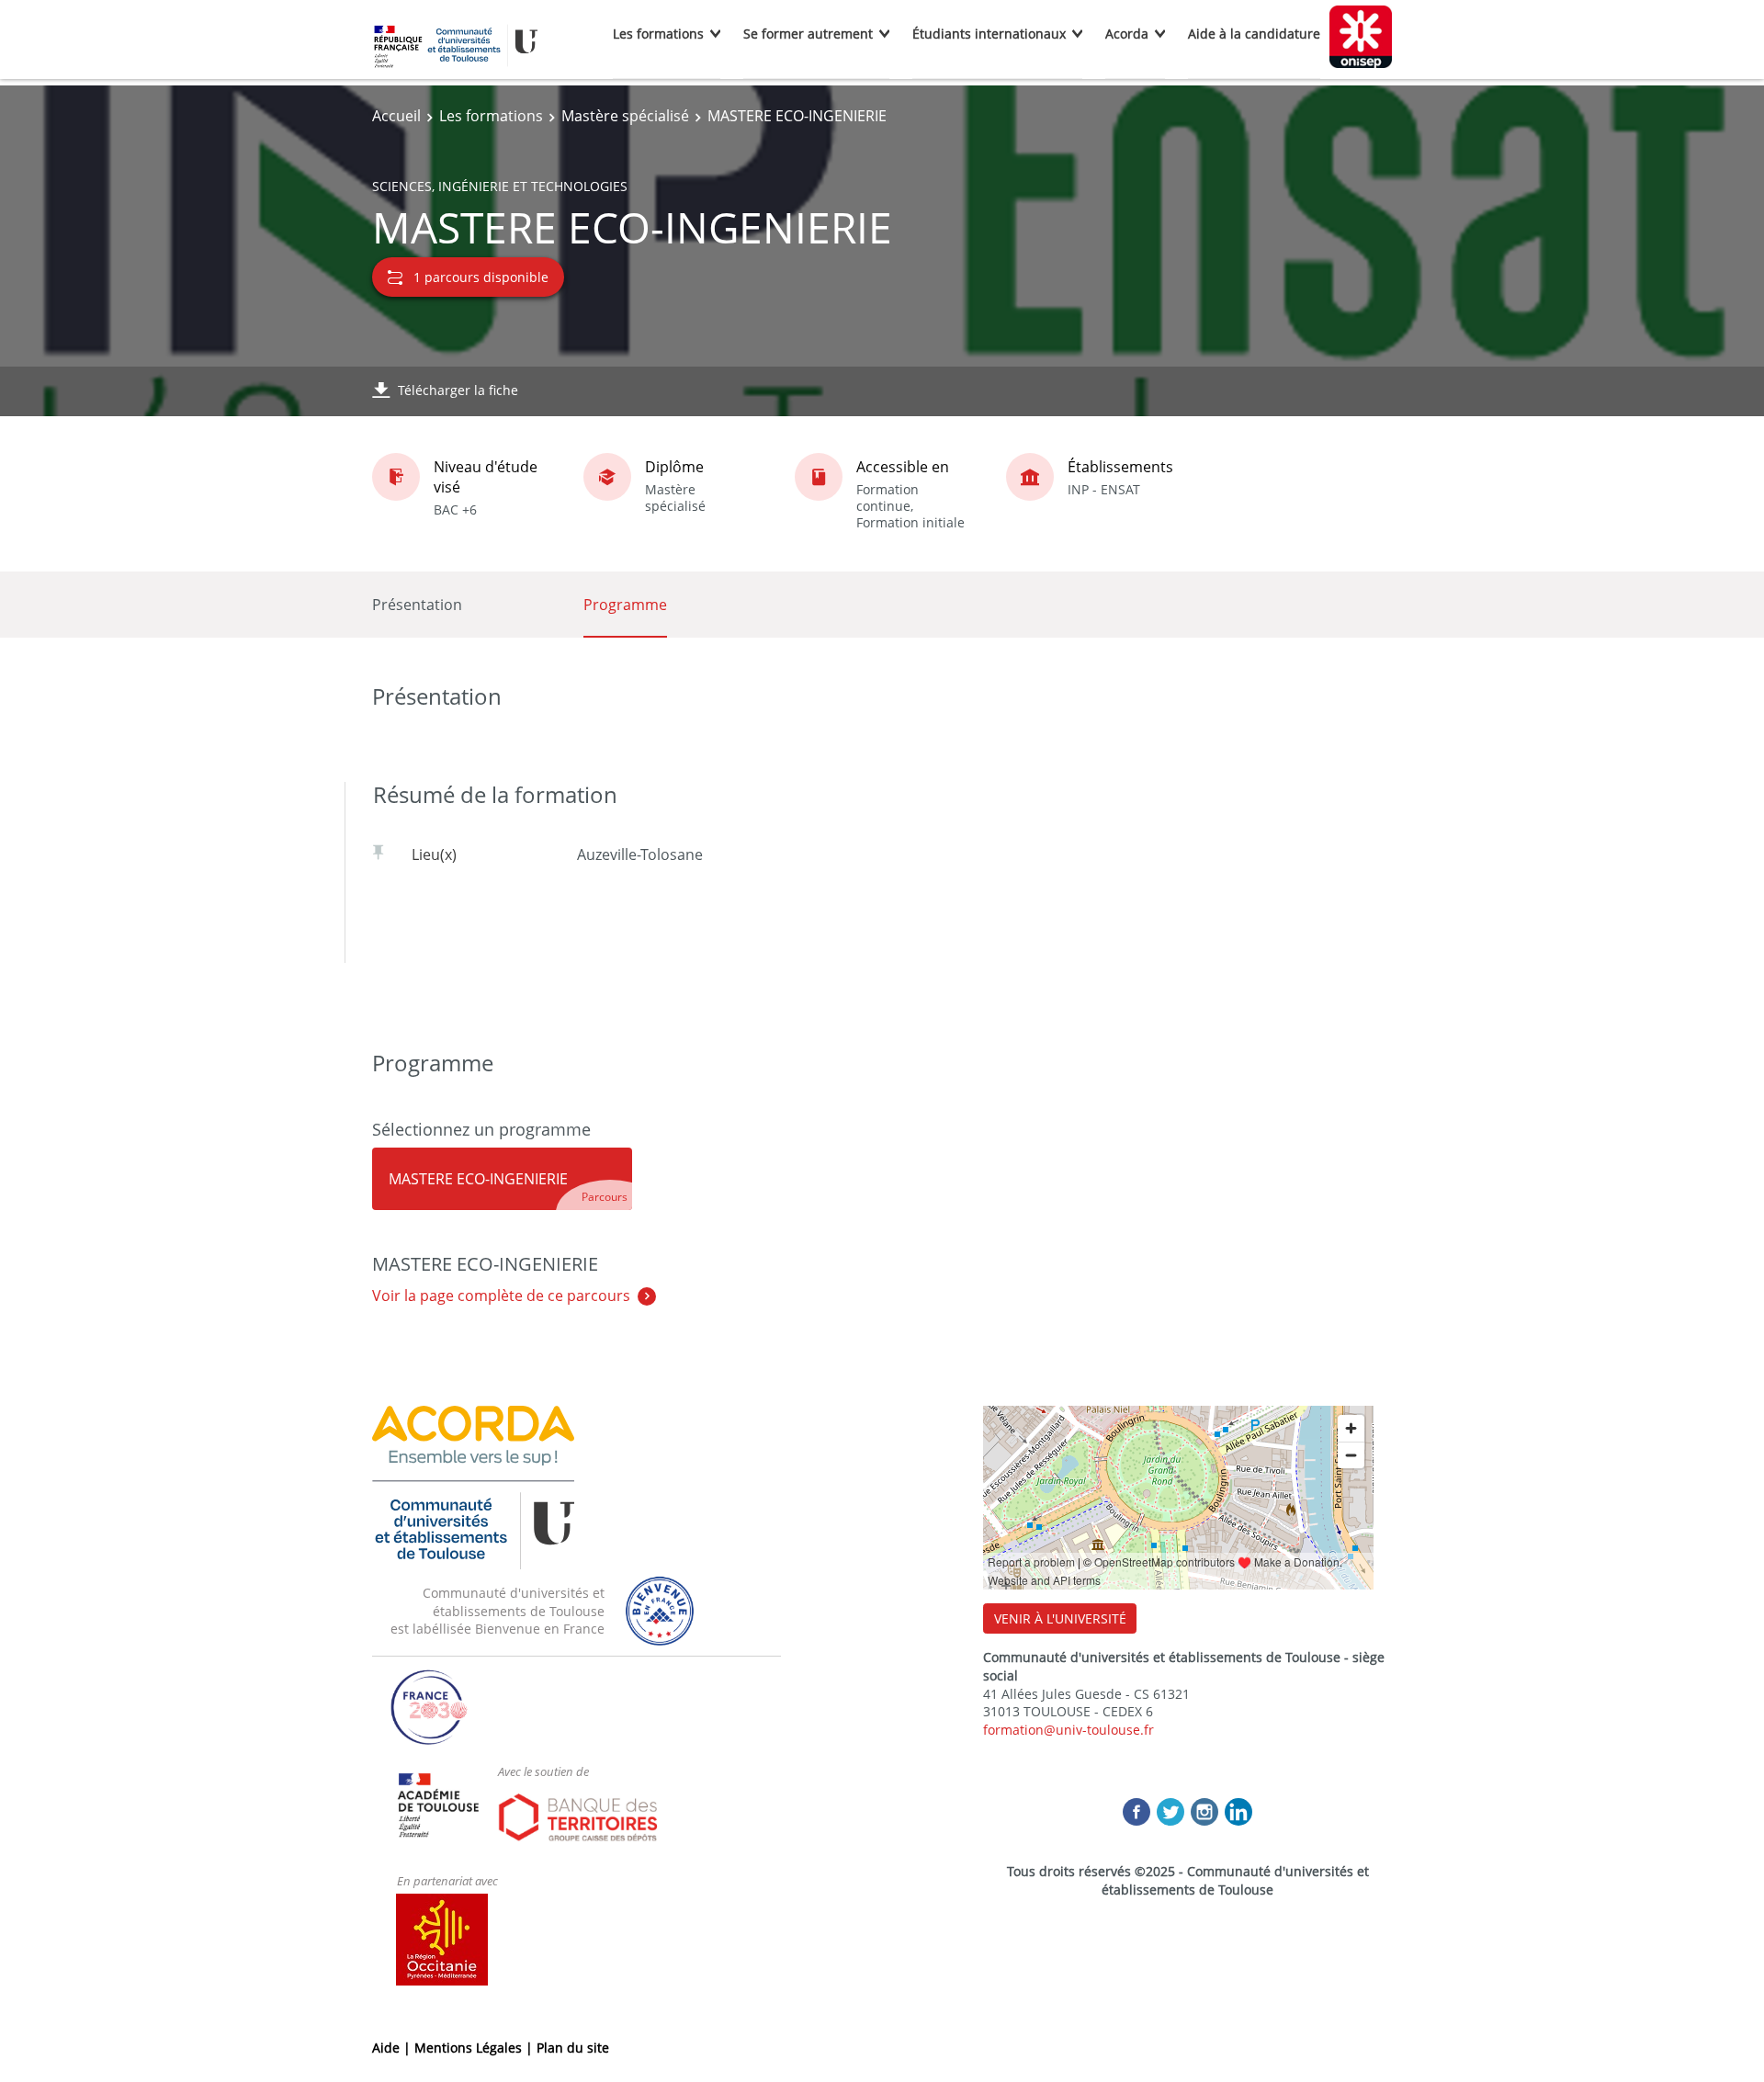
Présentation (417, 605)
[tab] (502, 1179)
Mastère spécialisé (625, 116)
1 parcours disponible (481, 277)
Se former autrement (808, 34)
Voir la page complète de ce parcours (501, 1296)
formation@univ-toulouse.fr (1069, 1730)
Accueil (396, 116)
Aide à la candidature (1254, 34)
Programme (625, 605)
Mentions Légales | (475, 2048)
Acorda (1127, 34)
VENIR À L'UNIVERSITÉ (1060, 1618)
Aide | (393, 2048)
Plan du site (573, 2048)
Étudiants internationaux (989, 34)
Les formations (658, 34)
